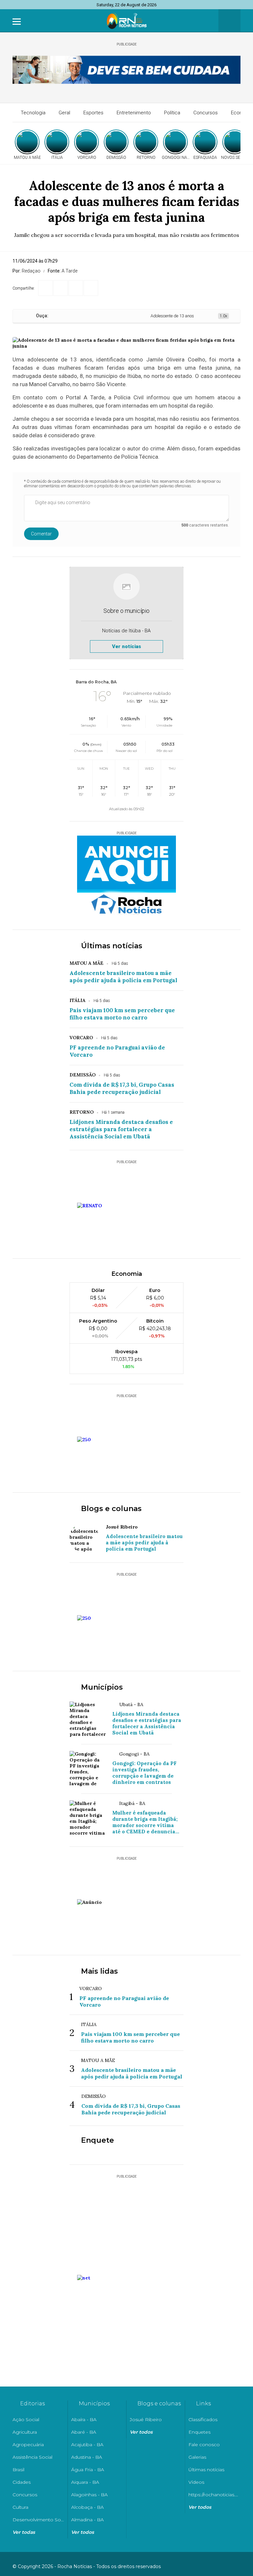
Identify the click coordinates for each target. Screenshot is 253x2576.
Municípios (102, 1687)
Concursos (206, 113)
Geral (64, 113)
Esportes (93, 113)
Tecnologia (33, 113)
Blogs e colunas (111, 1509)
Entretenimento (134, 113)
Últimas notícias (112, 946)
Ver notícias (126, 646)
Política (172, 113)
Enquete (98, 2140)
